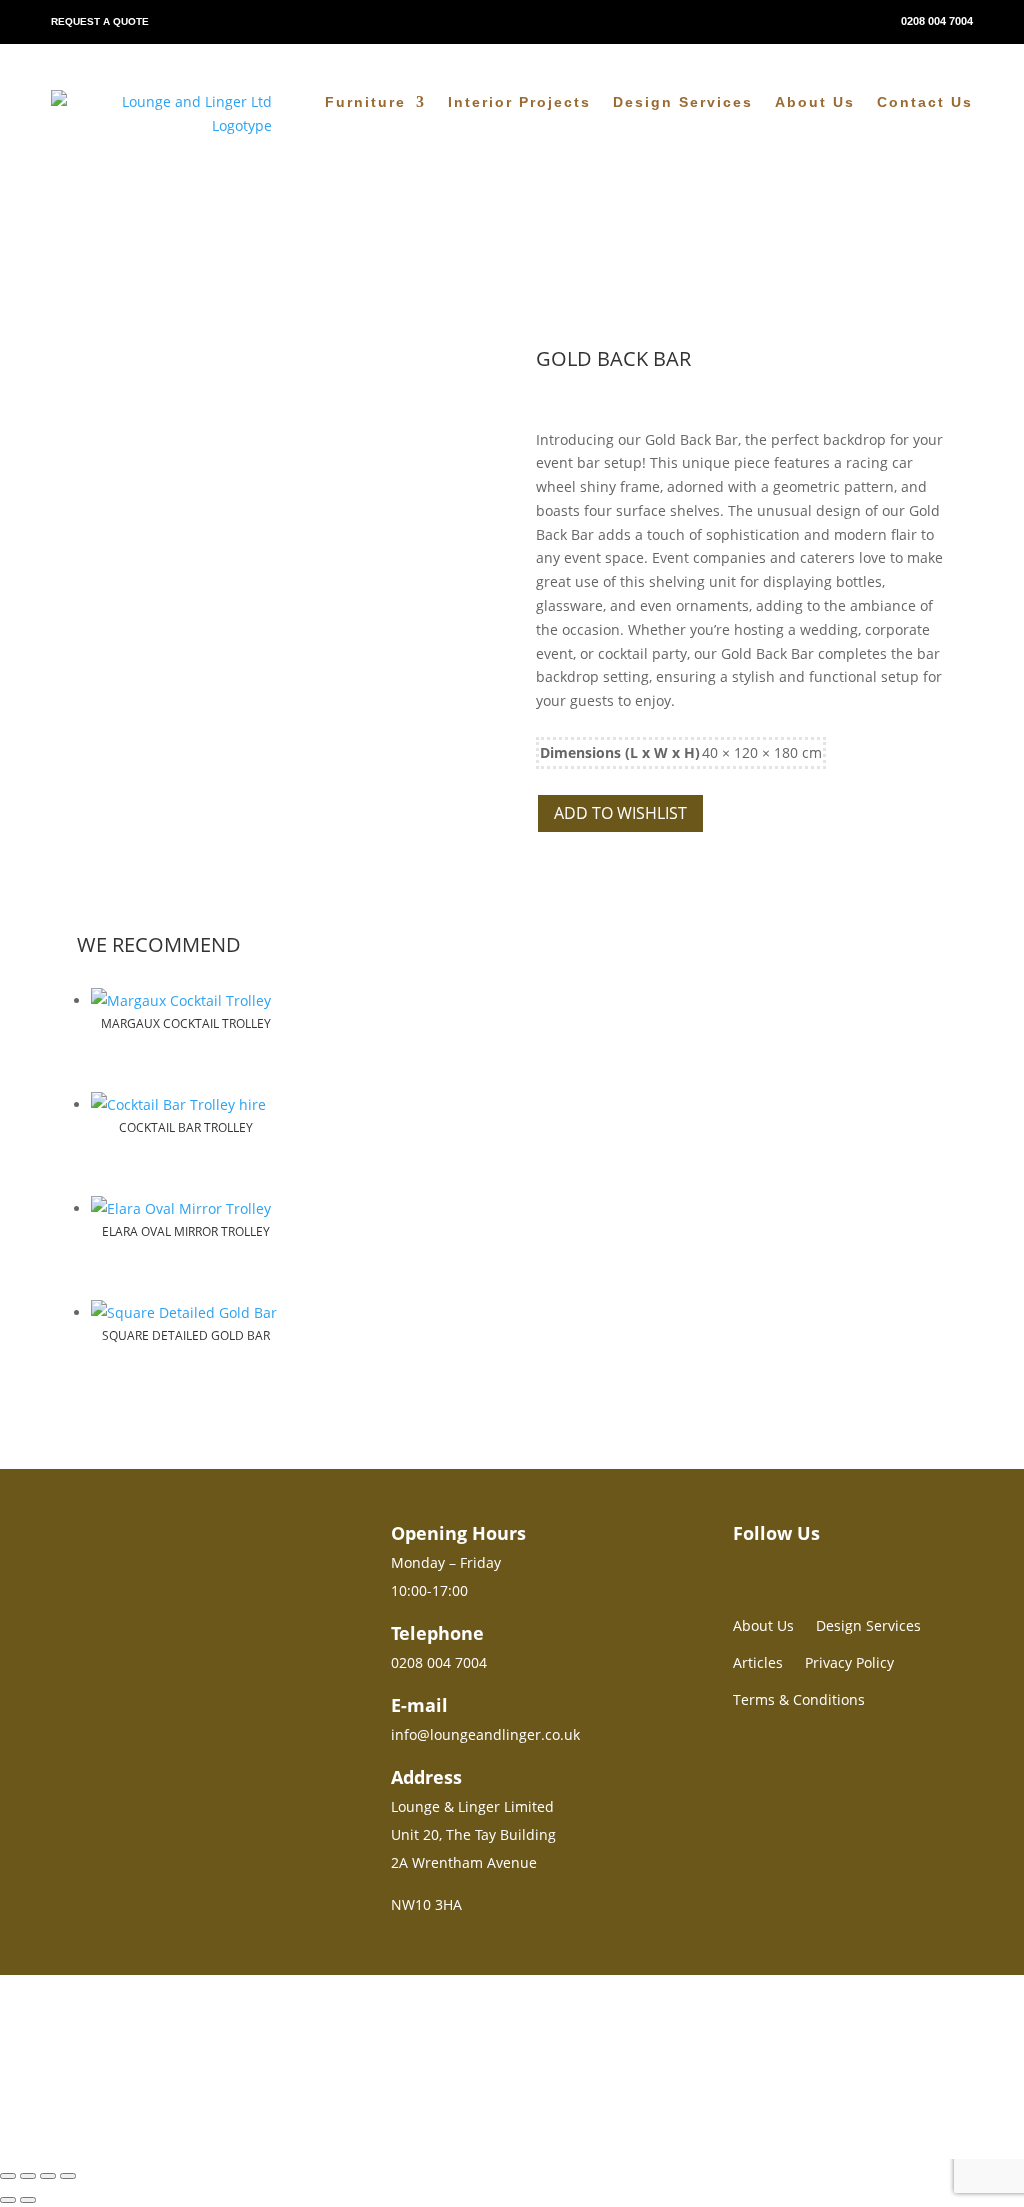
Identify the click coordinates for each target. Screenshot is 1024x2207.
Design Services (683, 102)
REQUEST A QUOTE (100, 21)
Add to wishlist (620, 813)
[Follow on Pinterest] (813, 1565)
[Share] (48, 2176)
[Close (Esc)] (68, 2176)
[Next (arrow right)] (28, 2200)
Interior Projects (519, 102)
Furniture (365, 102)
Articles (758, 1662)
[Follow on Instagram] (741, 1565)
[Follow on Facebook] (777, 1565)
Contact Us (925, 102)
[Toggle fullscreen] (28, 2176)
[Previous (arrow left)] (8, 2200)
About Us (815, 102)
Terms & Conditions (799, 1699)
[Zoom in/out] (8, 2176)
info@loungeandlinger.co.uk (485, 1734)
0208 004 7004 (937, 21)
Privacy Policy (849, 1662)
